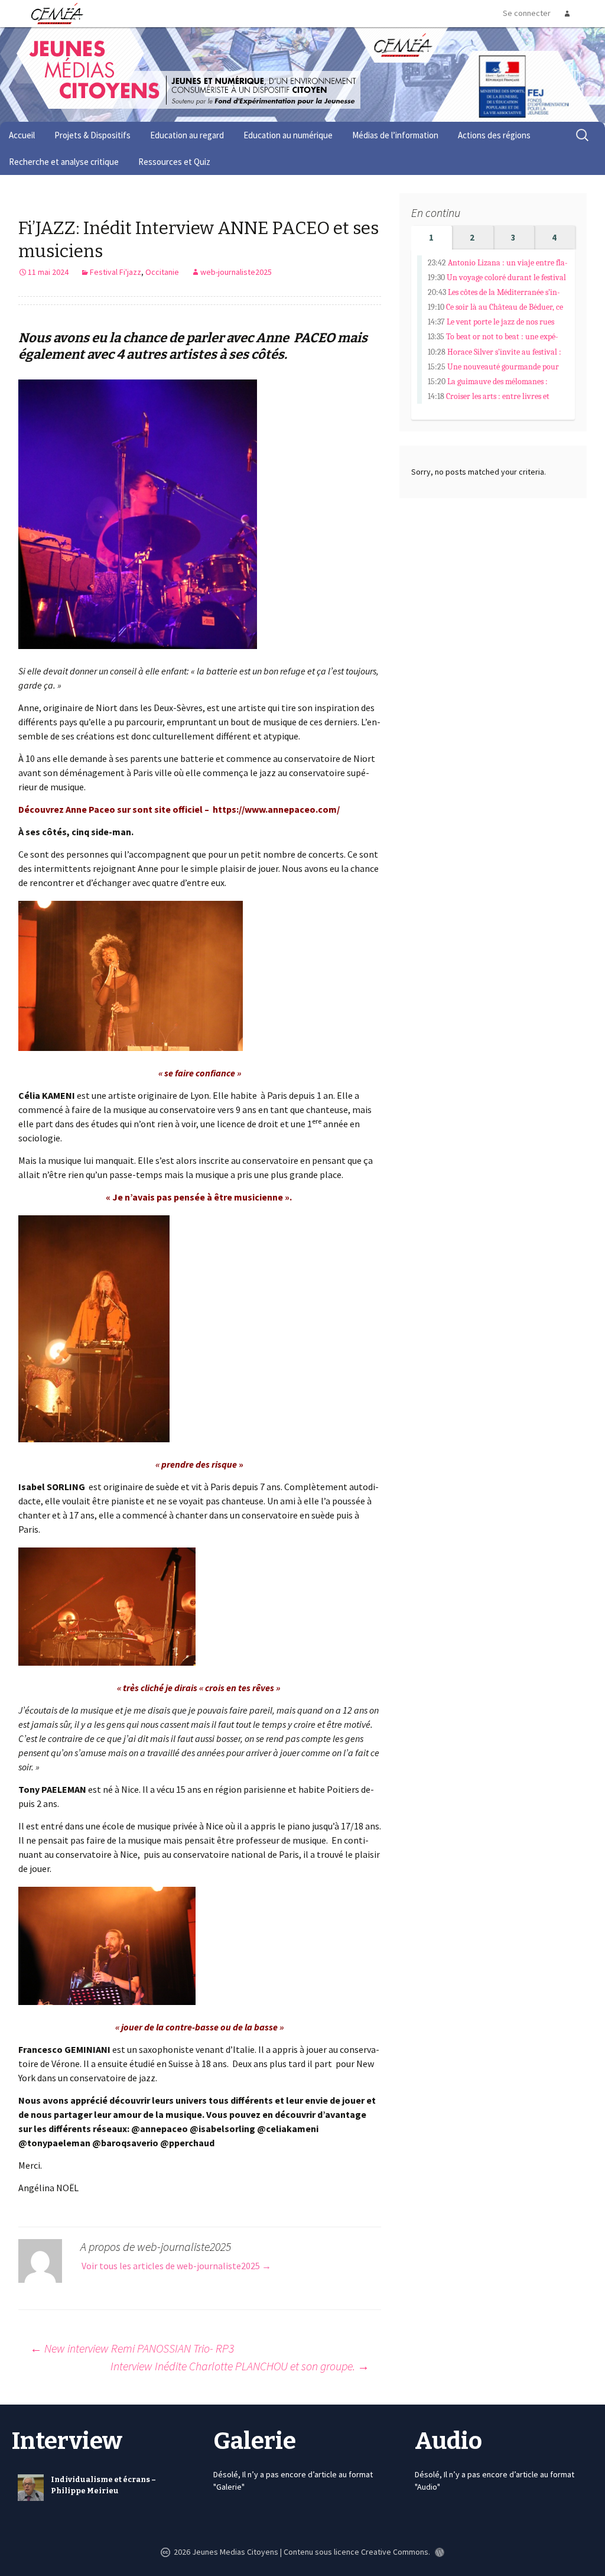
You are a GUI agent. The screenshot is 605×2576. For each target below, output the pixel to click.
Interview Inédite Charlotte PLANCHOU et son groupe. (240, 2366)
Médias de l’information (395, 135)
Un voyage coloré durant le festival (506, 278)
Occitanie (162, 272)
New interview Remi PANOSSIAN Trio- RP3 (132, 2348)
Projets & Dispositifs (92, 135)
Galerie (255, 2441)
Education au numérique (288, 135)
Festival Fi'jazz (116, 272)
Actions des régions (494, 135)
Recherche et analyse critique (64, 162)
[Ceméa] (57, 13)
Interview (67, 2441)
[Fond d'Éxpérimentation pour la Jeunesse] (401, 44)
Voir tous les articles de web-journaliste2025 (176, 2266)
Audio (448, 2441)
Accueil (22, 135)
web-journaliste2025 (236, 272)
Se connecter (527, 13)
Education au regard (187, 135)
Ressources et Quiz (174, 162)
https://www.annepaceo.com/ (276, 809)
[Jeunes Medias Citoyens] (182, 85)
